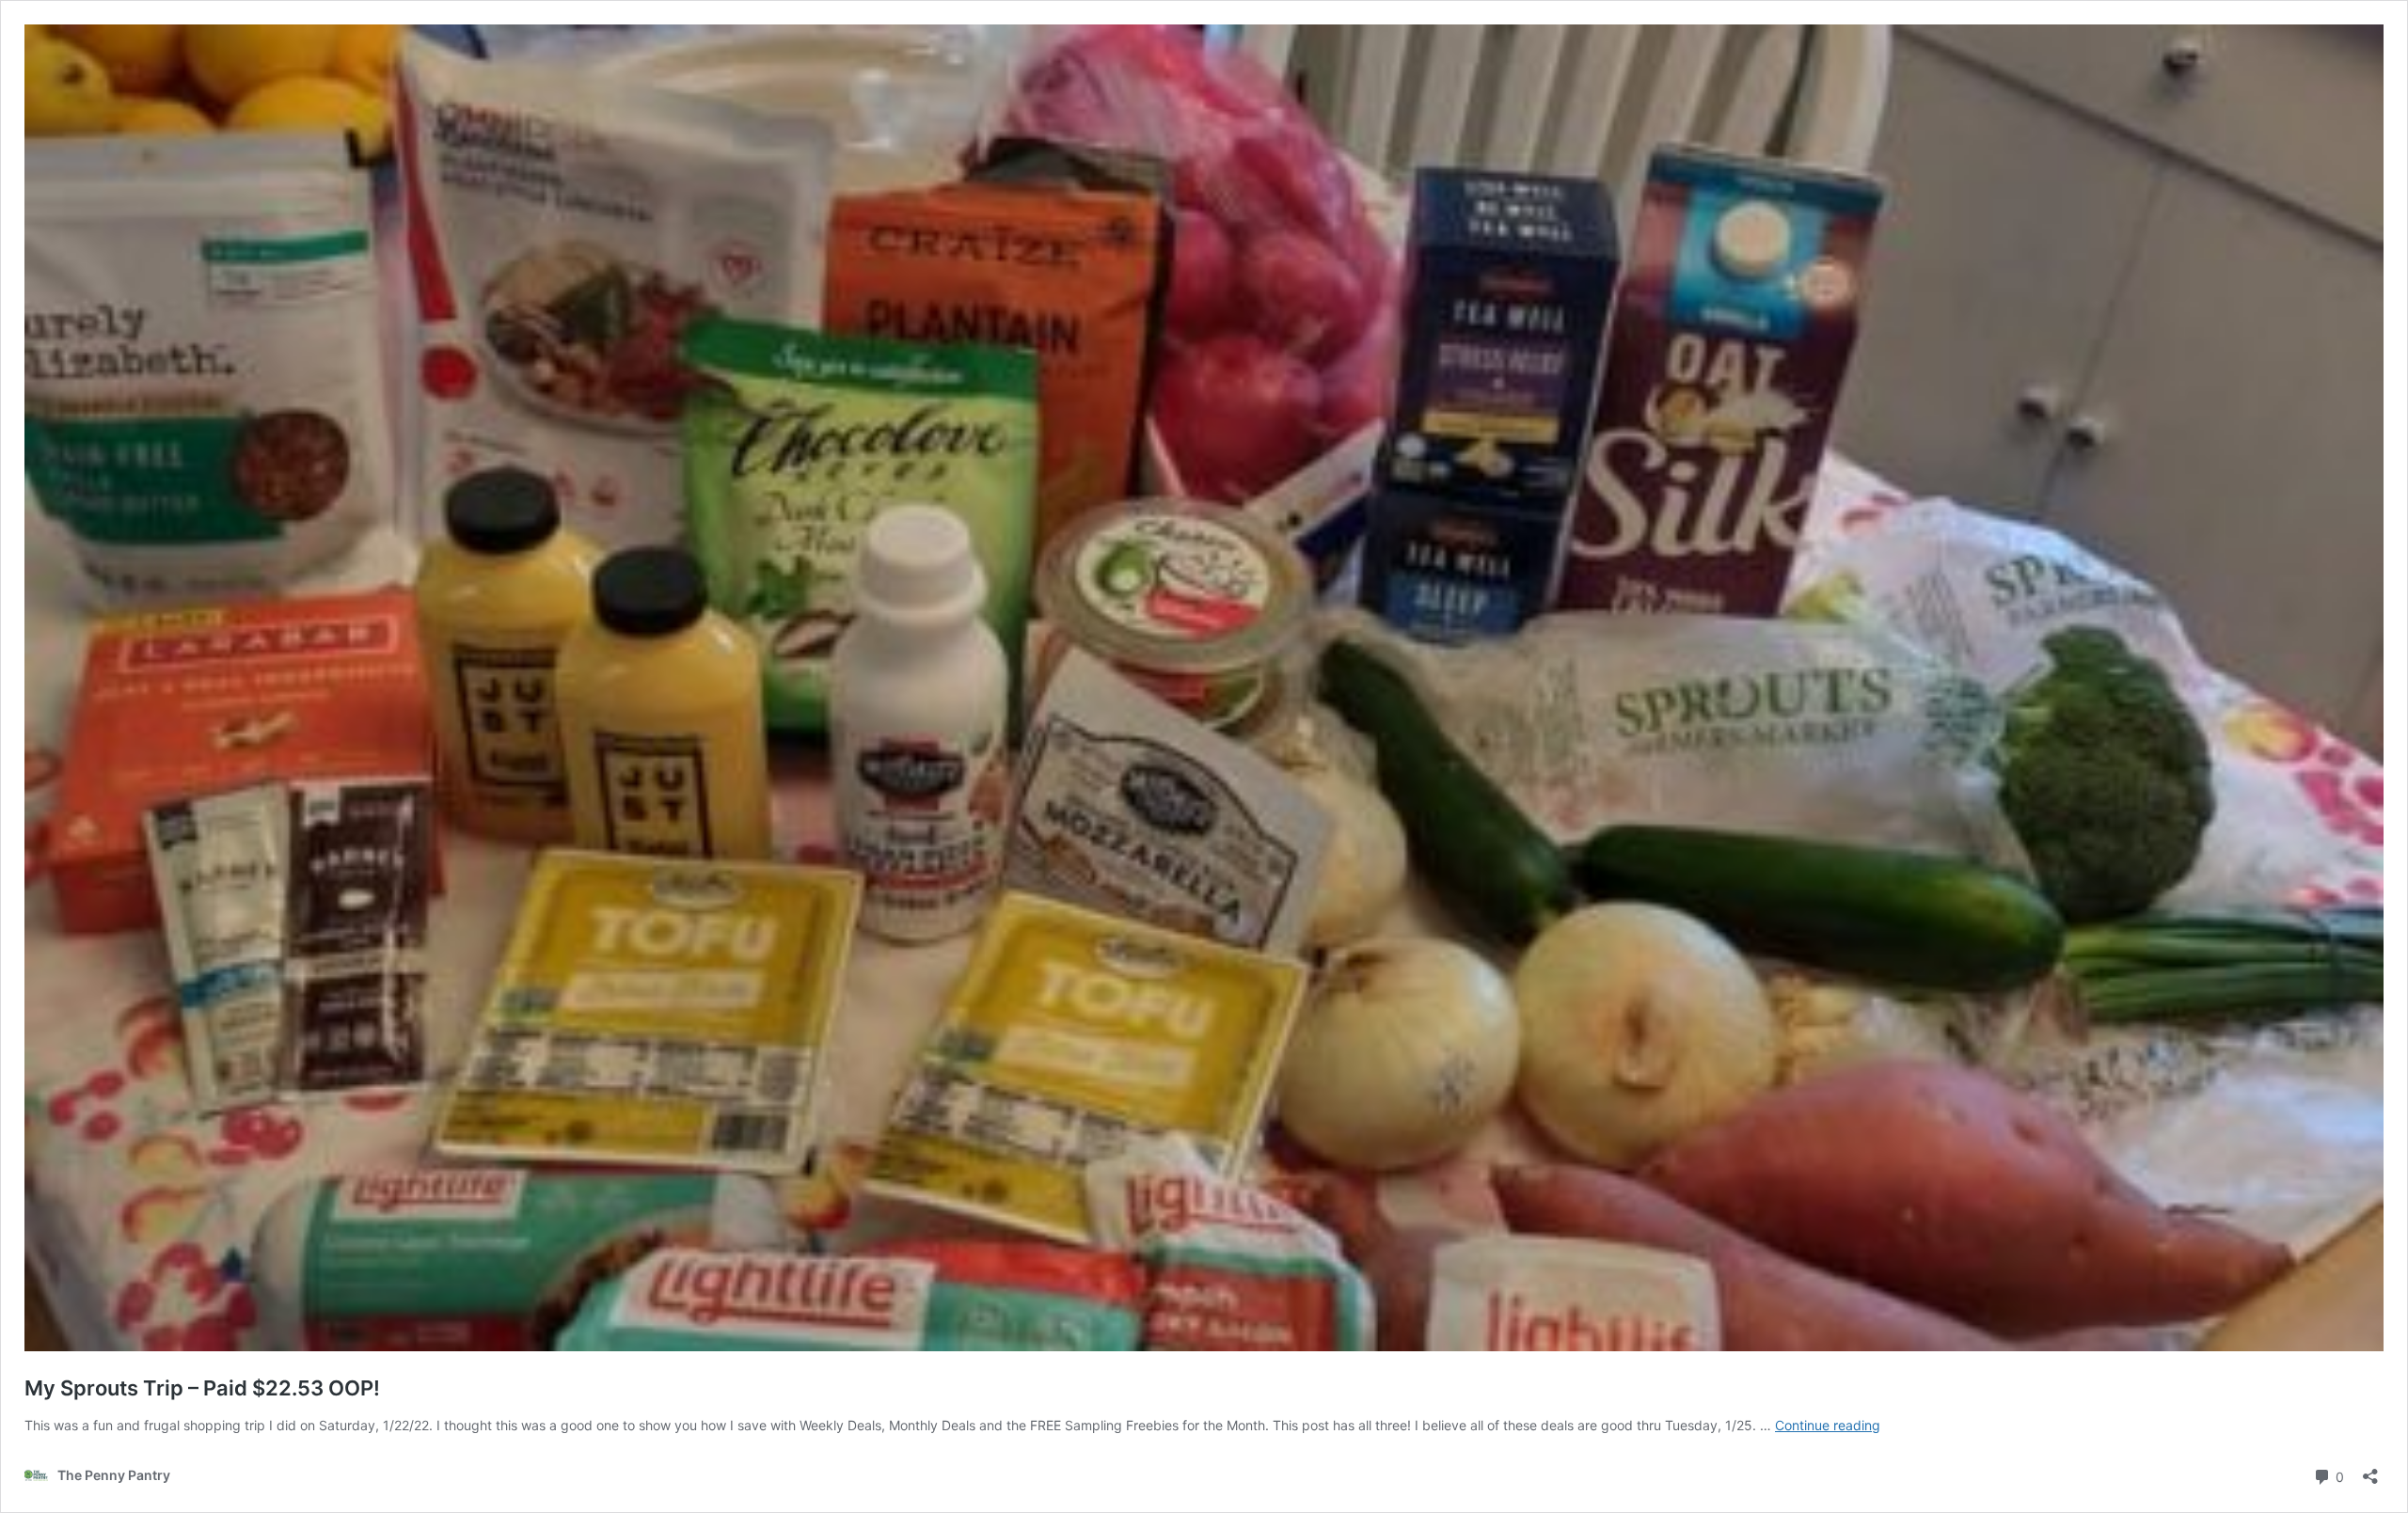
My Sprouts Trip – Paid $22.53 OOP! (202, 1388)
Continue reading (1828, 1425)
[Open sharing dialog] (2370, 1470)
